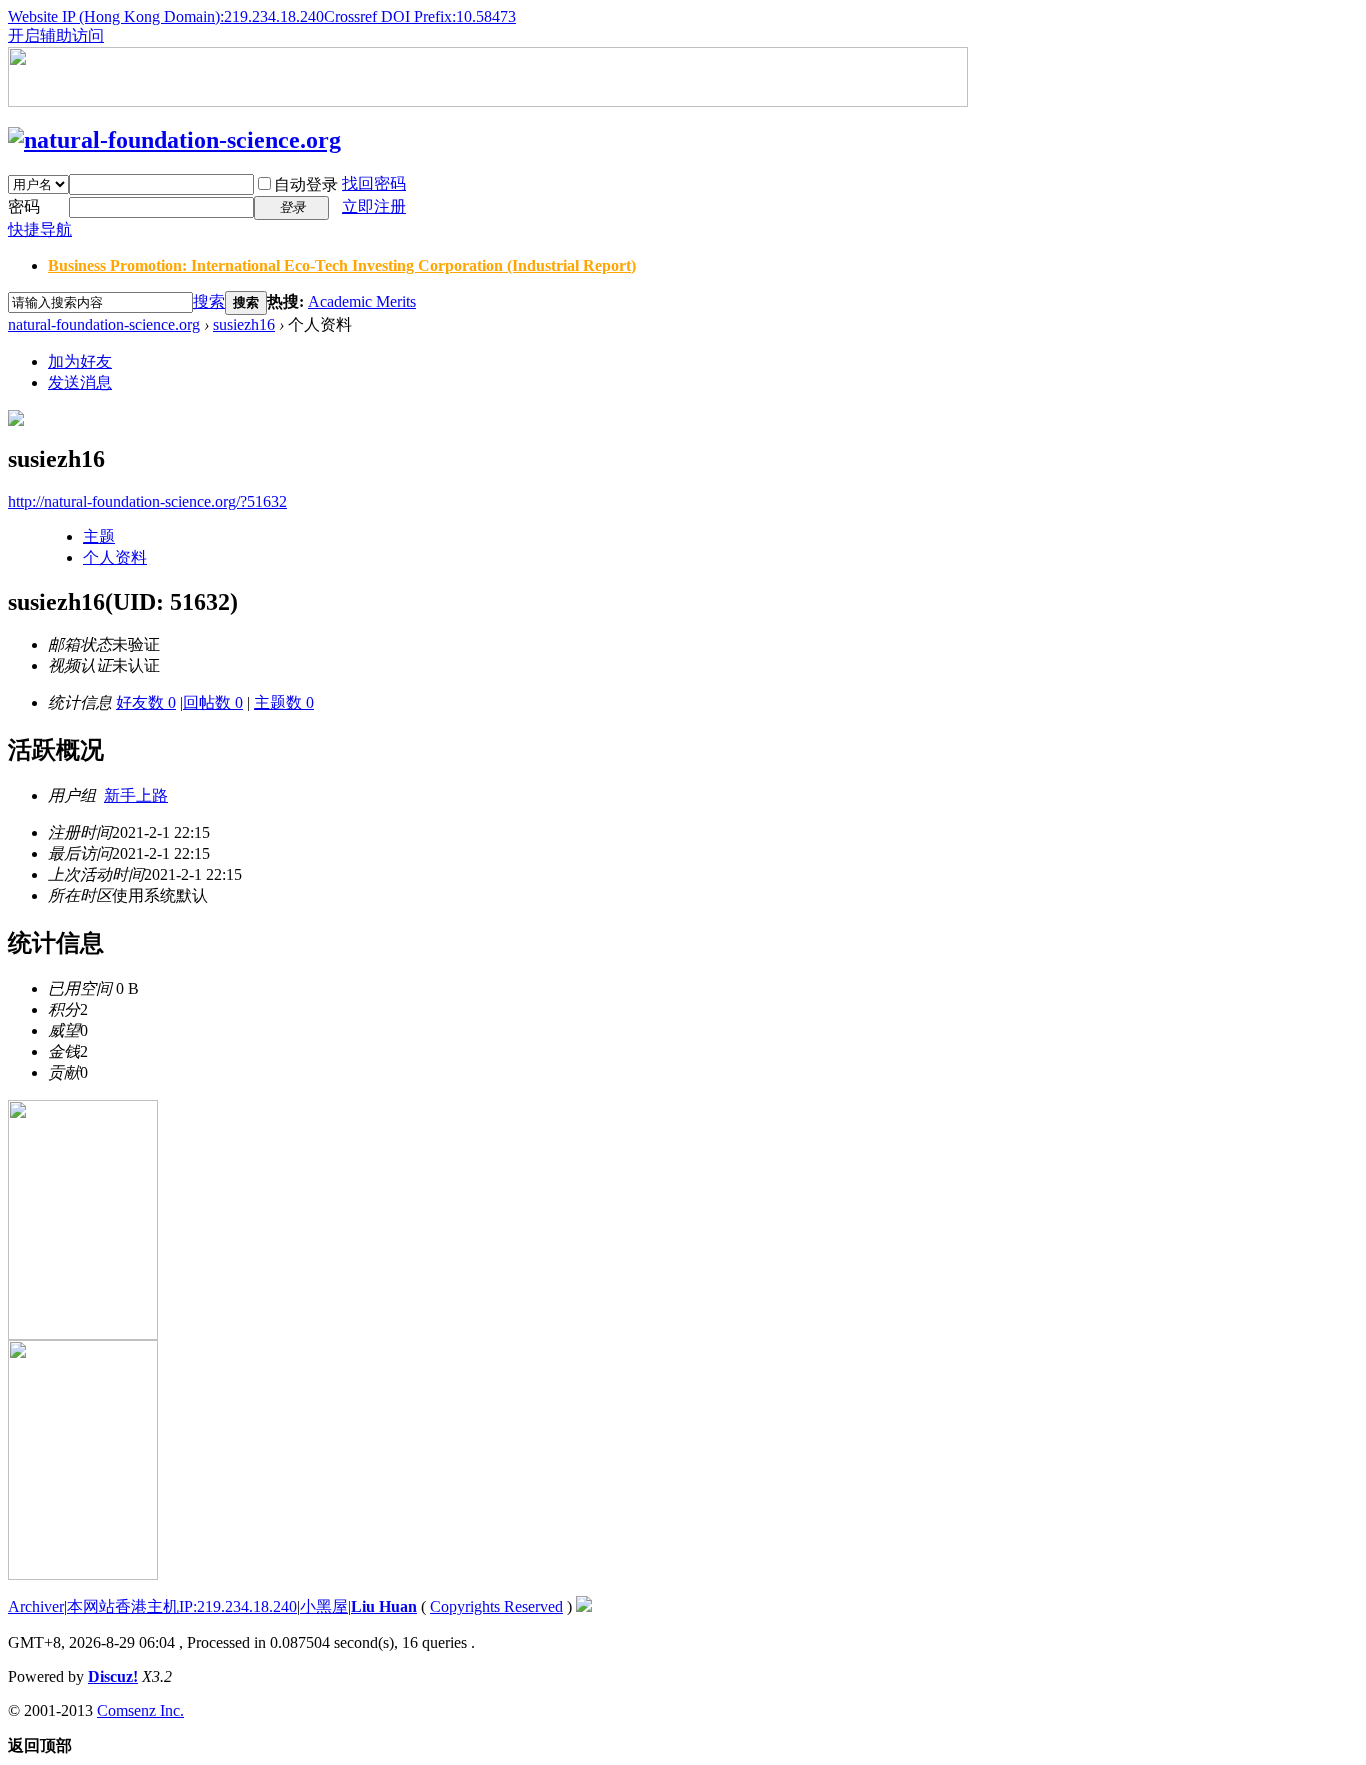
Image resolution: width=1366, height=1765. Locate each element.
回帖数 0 (213, 702)
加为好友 (80, 361)
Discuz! (113, 1676)
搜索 (209, 301)
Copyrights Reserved (496, 1606)
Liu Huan (384, 1606)
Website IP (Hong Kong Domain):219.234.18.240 (166, 16)
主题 (99, 536)
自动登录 (306, 184)
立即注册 (374, 206)
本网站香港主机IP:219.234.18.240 (182, 1606)
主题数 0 (284, 702)
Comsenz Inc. (140, 1710)
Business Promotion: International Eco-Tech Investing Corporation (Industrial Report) (342, 265)
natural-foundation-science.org (104, 324)
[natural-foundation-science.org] (174, 140)
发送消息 (80, 382)
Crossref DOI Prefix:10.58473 (420, 16)
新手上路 (136, 795)
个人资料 (115, 557)
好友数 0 (146, 702)
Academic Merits (362, 301)
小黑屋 (324, 1606)
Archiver (36, 1606)
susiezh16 (244, 324)
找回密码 (374, 183)
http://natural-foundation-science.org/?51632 (147, 501)
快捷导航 (40, 229)
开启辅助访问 (56, 35)
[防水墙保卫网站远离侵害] (584, 1606)
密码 (24, 206)
